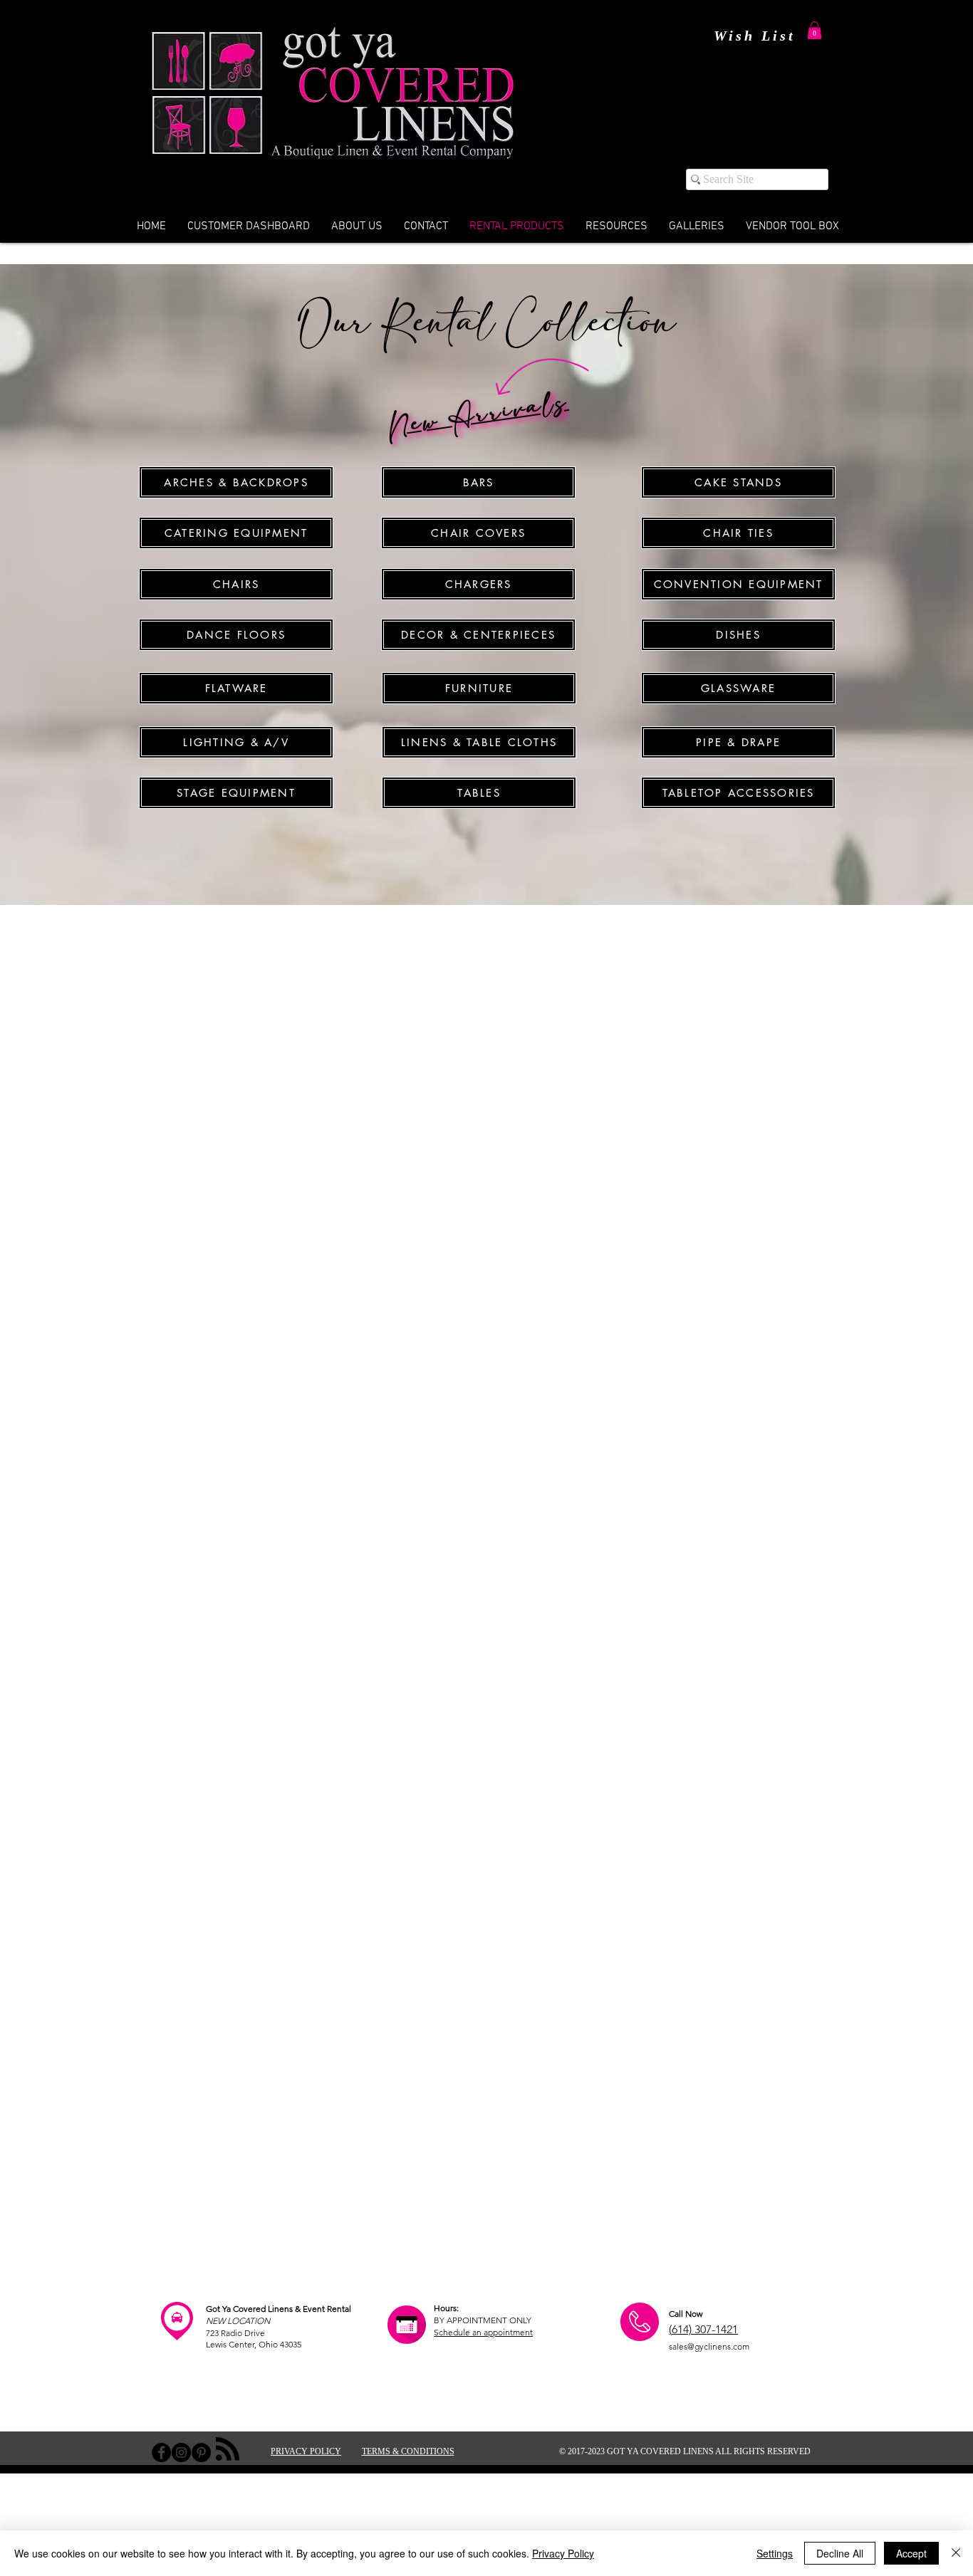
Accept (911, 2553)
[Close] (956, 2553)
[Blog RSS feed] (228, 2450)
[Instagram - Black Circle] (181, 2452)
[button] (815, 30)
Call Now (686, 2314)
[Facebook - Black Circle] (161, 2452)
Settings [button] (775, 2553)
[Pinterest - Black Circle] (201, 2452)
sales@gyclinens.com (709, 2346)
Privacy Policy (563, 2553)
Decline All (840, 2553)
